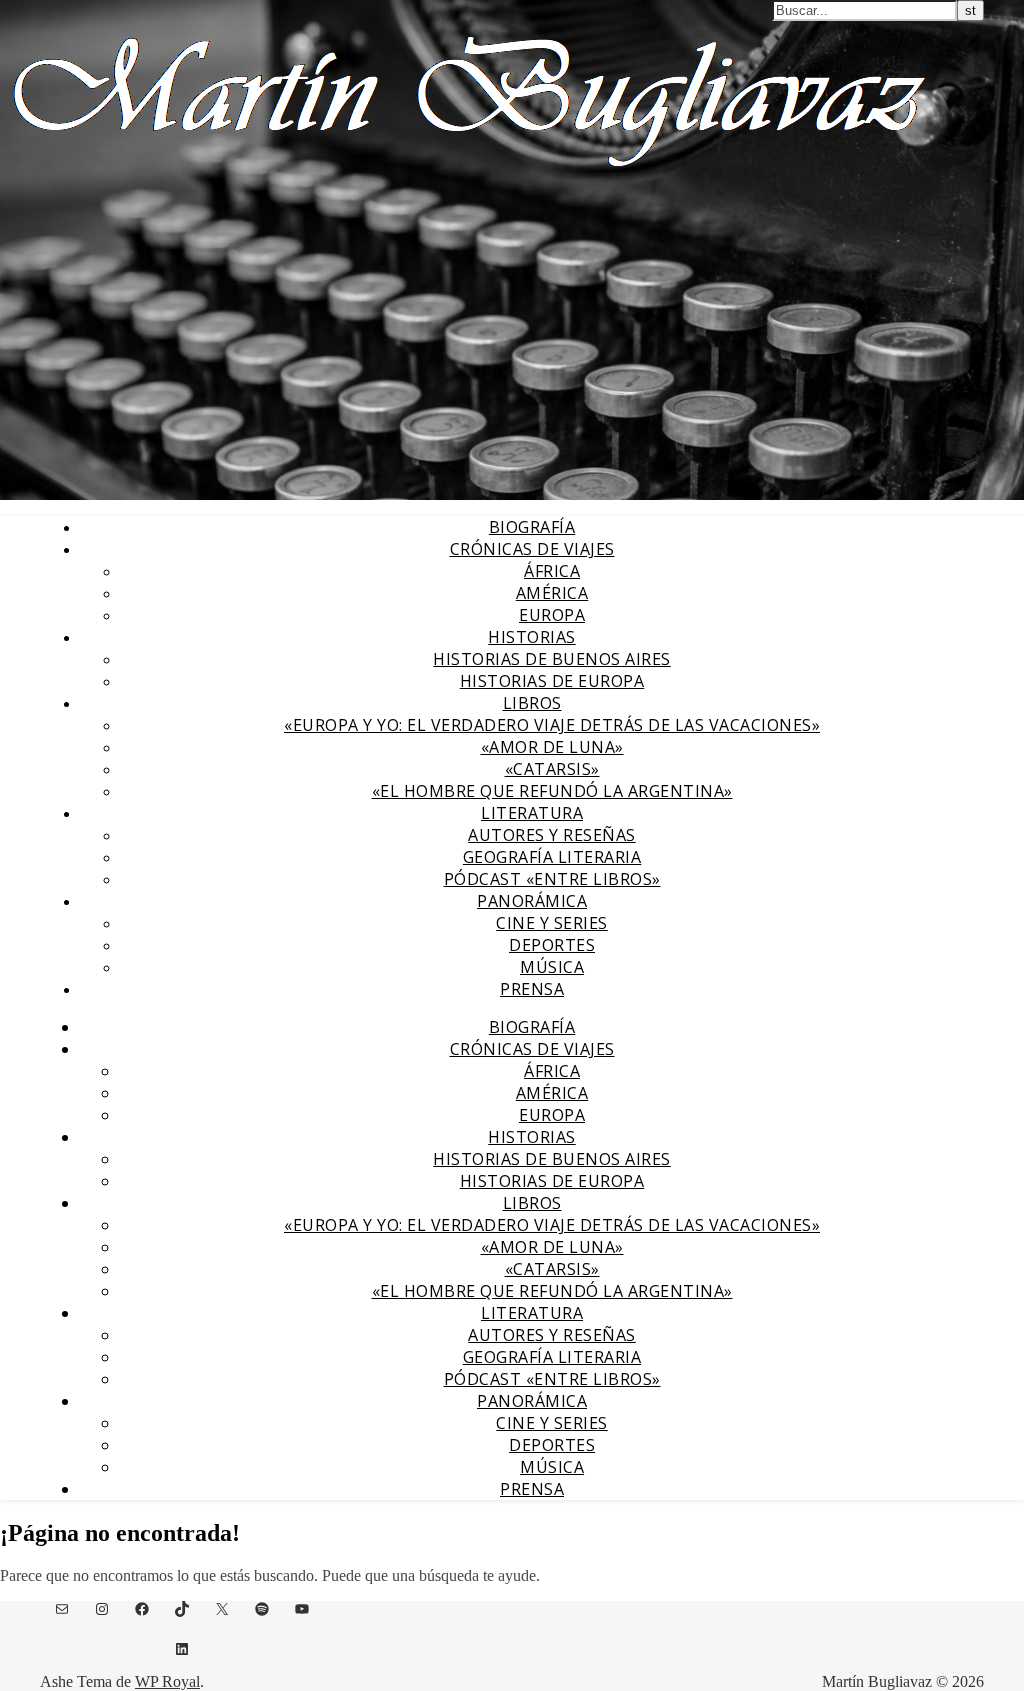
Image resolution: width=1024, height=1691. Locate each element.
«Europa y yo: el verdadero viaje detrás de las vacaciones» (552, 725)
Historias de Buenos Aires (552, 659)
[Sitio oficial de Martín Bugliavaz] (469, 176)
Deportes (552, 945)
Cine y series (552, 923)
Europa (552, 615)
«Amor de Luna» (552, 747)
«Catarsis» (552, 769)
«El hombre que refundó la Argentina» (552, 791)
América (552, 593)
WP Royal (167, 1681)
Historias (532, 637)
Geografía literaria (552, 857)
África (552, 571)
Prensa (532, 989)
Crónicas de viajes (532, 549)
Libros (532, 703)
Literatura (532, 813)
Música (552, 967)
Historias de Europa (552, 681)
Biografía (532, 527)
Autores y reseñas (552, 835)
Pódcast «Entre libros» (552, 879)
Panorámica (532, 901)
